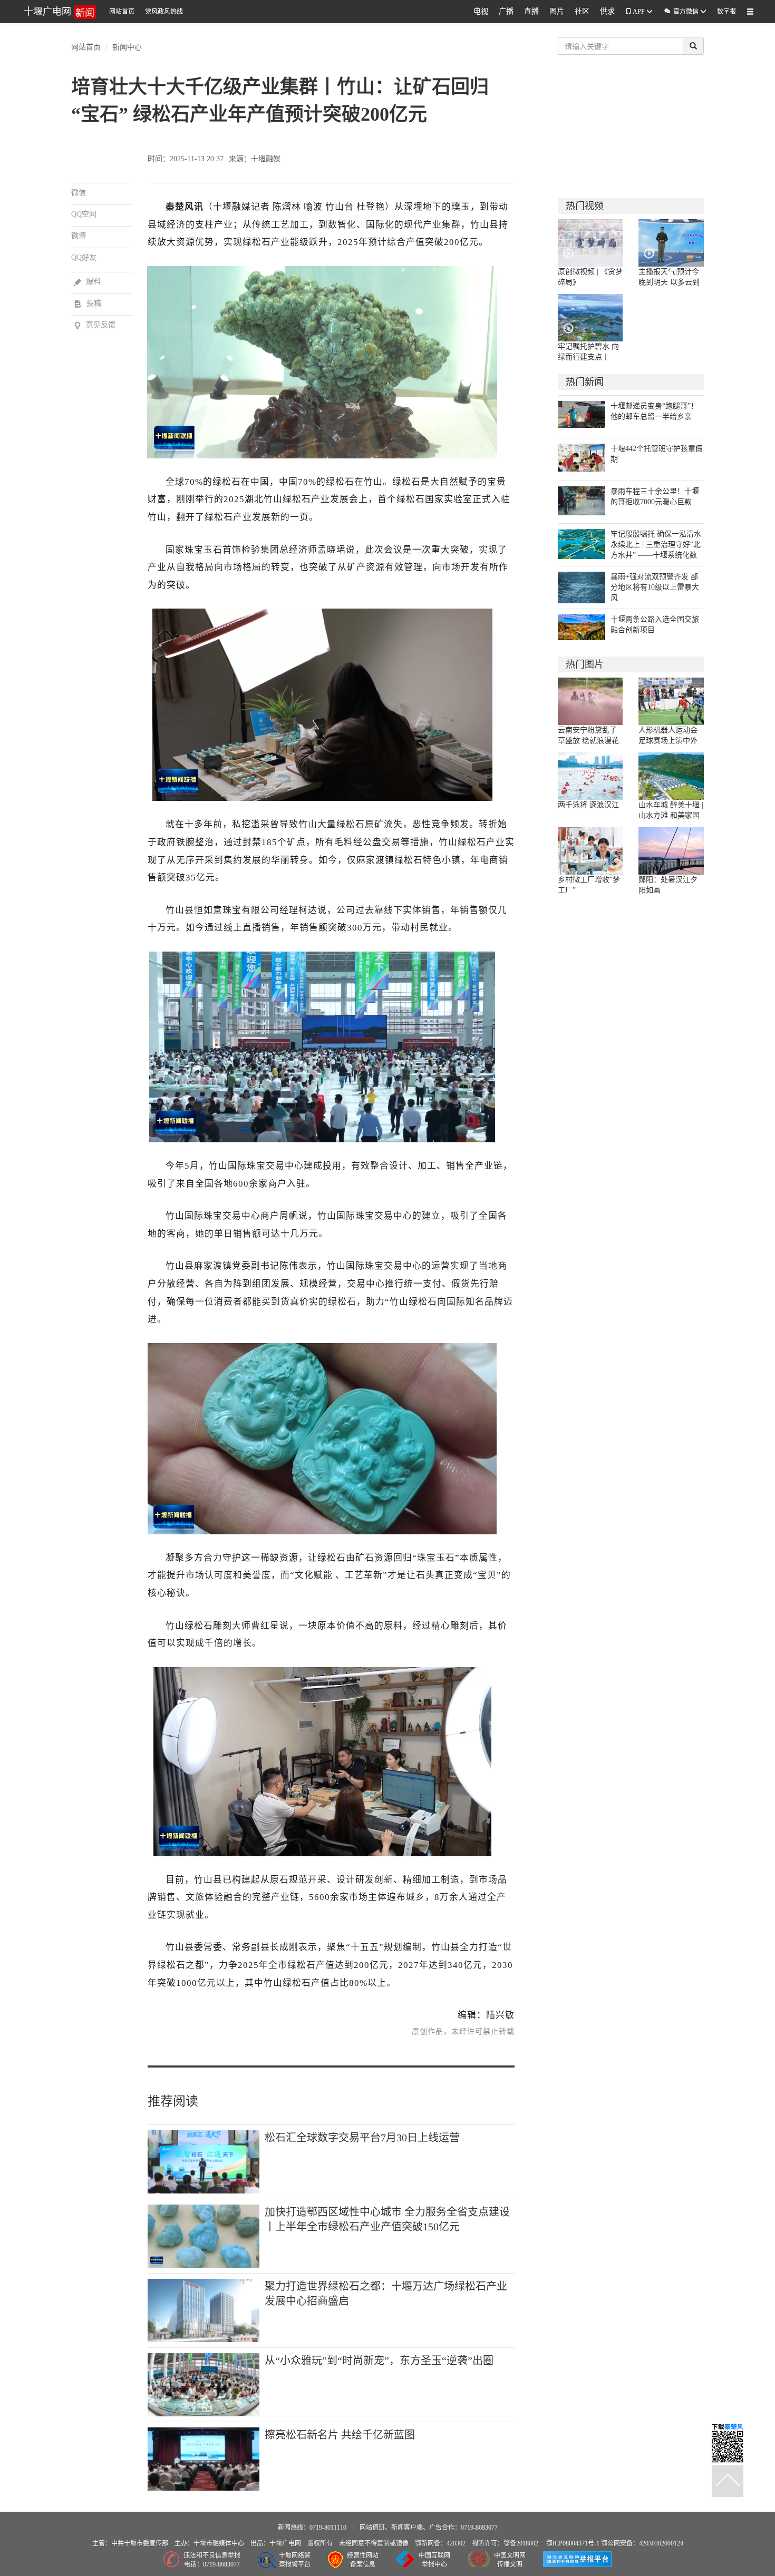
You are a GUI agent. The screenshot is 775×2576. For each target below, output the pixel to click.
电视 (481, 11)
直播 (531, 11)
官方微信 (682, 11)
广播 (506, 11)
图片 (557, 11)
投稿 (88, 303)
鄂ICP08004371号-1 (574, 2543)
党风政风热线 (164, 12)
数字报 (726, 12)
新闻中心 (127, 46)
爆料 (87, 282)
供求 (607, 11)
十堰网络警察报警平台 (295, 2560)
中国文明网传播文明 (510, 2560)
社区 (582, 11)
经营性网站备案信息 (363, 2560)
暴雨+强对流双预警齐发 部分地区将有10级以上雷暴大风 (655, 587)
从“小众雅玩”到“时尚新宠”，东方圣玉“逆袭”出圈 (379, 2360)
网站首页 (122, 12)
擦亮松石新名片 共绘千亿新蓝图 (340, 2435)
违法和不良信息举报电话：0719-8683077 (212, 2560)
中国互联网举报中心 (434, 2560)
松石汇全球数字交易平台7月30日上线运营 (362, 2138)
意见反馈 (95, 325)
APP (639, 12)
